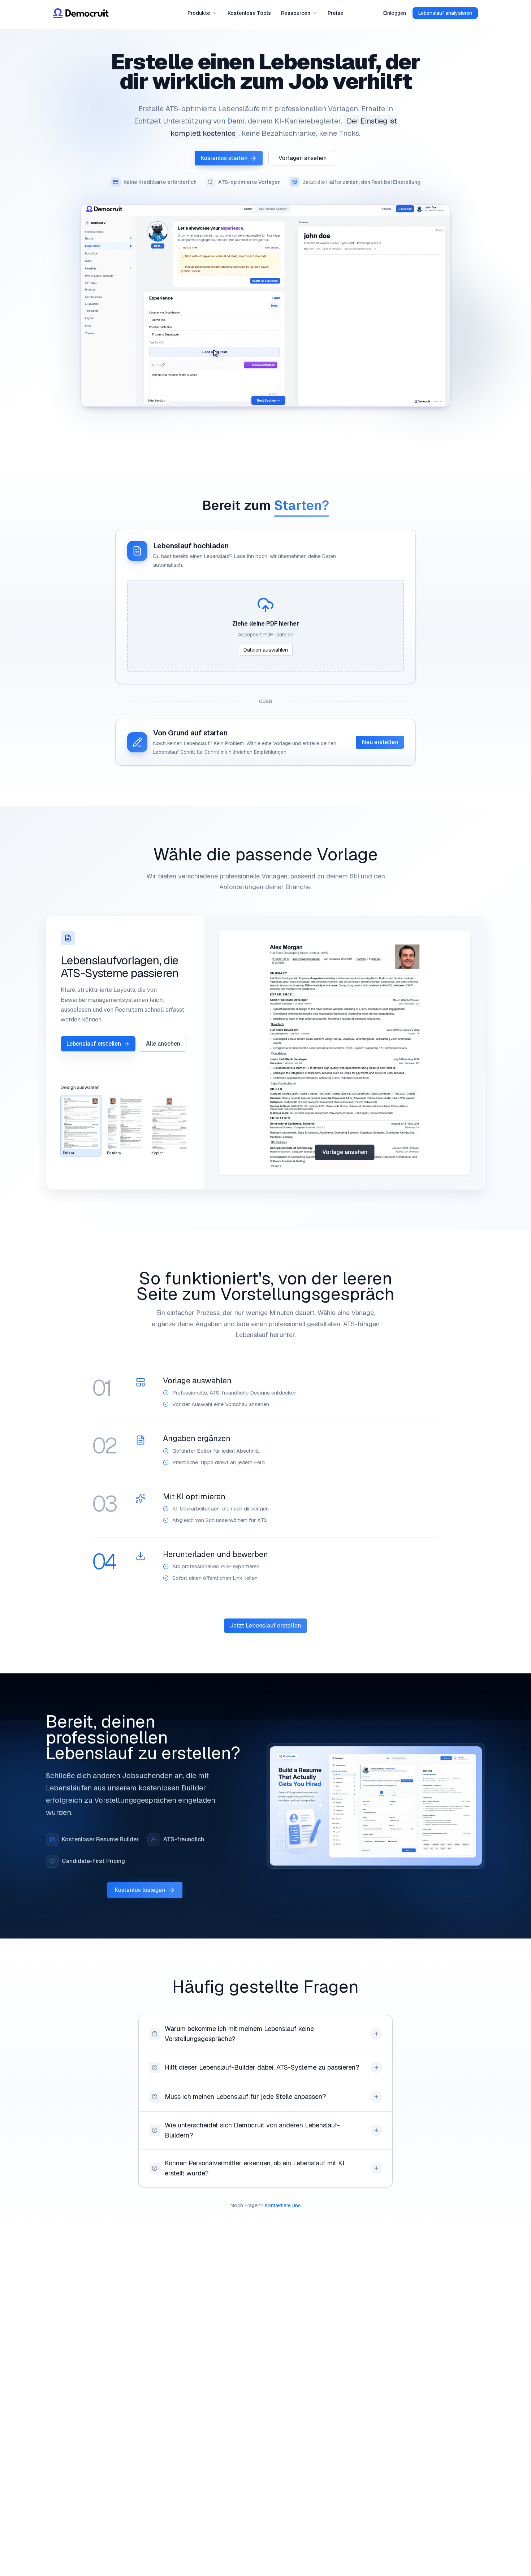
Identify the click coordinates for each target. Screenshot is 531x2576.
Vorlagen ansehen (303, 158)
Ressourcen (296, 13)
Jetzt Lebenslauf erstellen (265, 1626)
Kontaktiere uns (283, 2205)
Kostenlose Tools (249, 13)
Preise (336, 13)
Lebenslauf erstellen (94, 1044)
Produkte (199, 13)
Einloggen (395, 13)
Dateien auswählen (266, 650)
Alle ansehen (163, 1044)
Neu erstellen (380, 742)
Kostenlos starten (224, 158)
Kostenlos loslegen (140, 1890)
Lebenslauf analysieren (445, 13)
